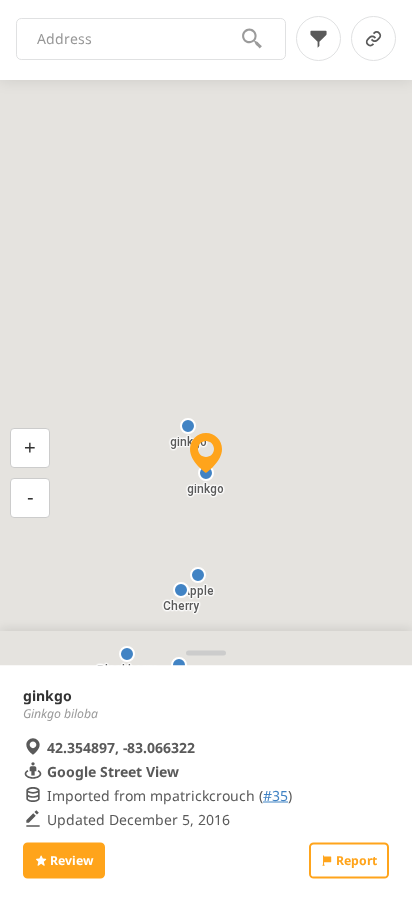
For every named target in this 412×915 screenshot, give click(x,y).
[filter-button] (318, 38)
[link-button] (373, 38)
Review (71, 860)
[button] (198, 575)
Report (356, 860)
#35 (275, 794)
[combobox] (138, 39)
